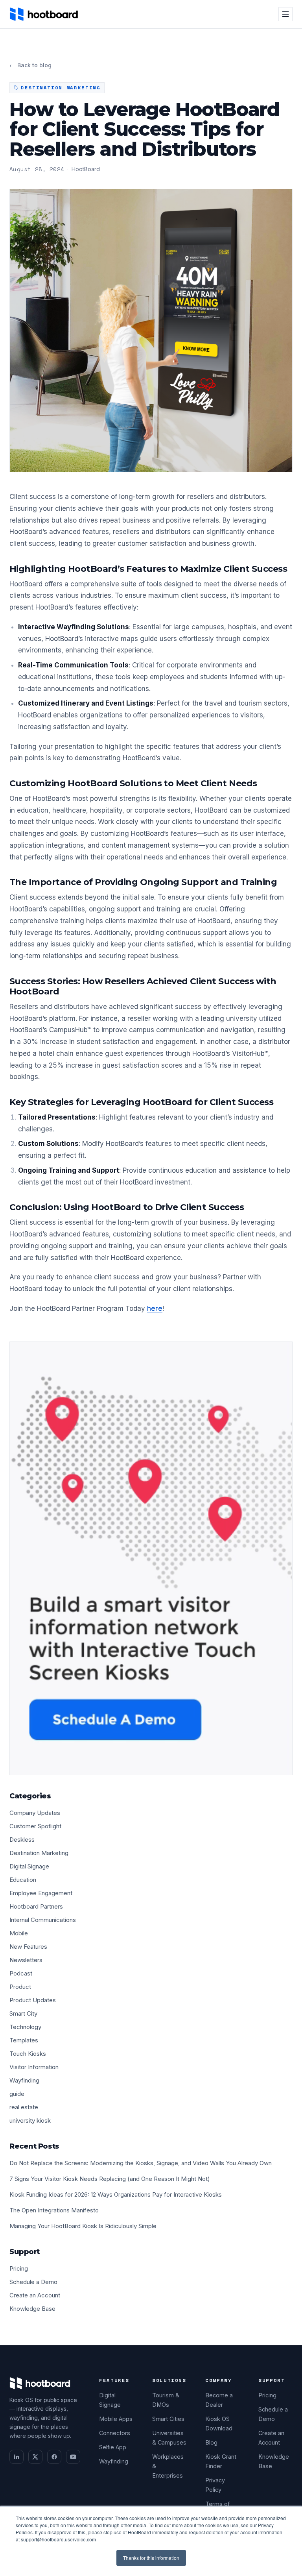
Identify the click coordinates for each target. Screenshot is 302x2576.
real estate (24, 2107)
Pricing (19, 2268)
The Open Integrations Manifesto (54, 2210)
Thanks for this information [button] (151, 2558)
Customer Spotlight (35, 1826)
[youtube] (73, 2457)
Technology (25, 2027)
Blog (211, 2442)
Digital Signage (29, 1866)
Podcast (21, 1973)
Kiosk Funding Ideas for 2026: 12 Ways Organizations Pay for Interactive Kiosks (116, 2194)
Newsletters (26, 1960)
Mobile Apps (116, 2419)
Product (20, 1987)
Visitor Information (34, 2067)
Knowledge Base (32, 2309)
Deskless (22, 1840)
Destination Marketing (39, 1853)
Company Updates (35, 1813)
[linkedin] (17, 2457)
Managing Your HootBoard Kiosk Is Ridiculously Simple (83, 2226)
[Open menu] (285, 14)
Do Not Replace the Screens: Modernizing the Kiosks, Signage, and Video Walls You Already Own (141, 2163)
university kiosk (30, 2120)
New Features (28, 1947)
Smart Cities (168, 2419)
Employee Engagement (41, 1893)
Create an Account (35, 2295)
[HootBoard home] (44, 14)
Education (23, 1880)
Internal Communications (43, 1920)
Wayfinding (24, 2080)
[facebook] (54, 2457)
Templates (24, 2040)
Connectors (115, 2433)
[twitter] (35, 2457)
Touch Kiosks (28, 2054)
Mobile (19, 1933)
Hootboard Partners (36, 1906)
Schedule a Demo (33, 2282)
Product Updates (33, 2000)
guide (17, 2094)
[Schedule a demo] (151, 1558)
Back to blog (30, 65)
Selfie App (113, 2447)
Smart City (23, 2013)
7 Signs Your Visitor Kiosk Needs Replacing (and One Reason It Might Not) (110, 2179)
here (155, 1308)
